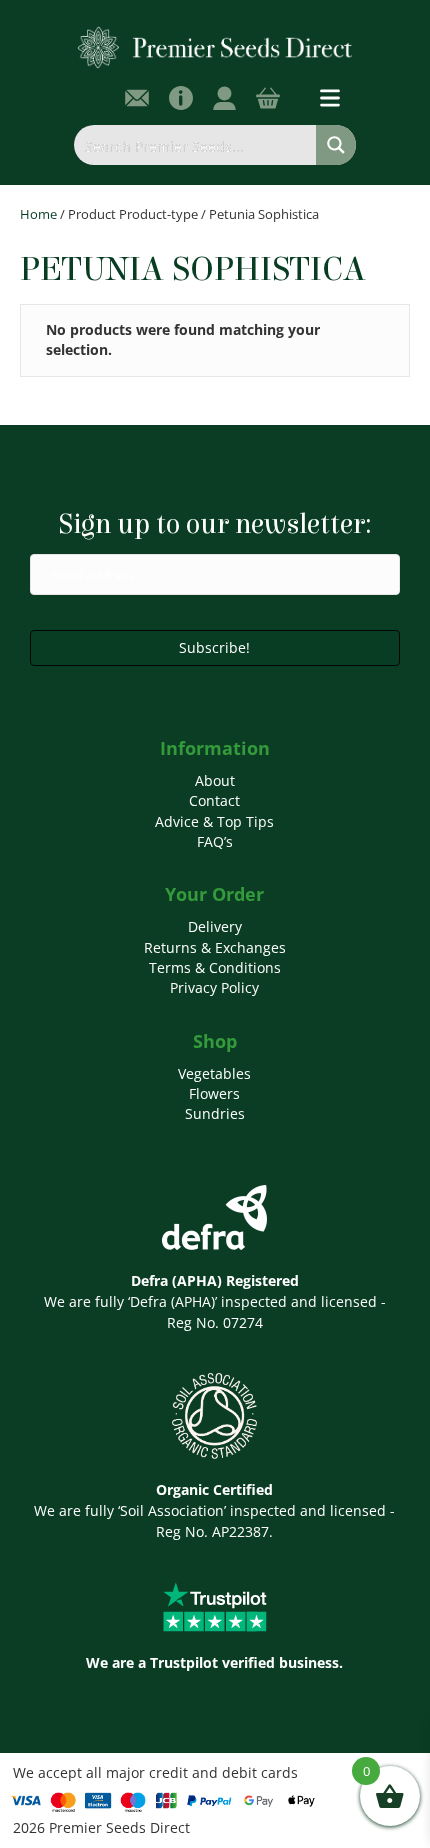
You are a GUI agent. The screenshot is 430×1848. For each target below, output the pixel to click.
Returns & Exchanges (215, 947)
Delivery (215, 926)
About (215, 780)
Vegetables (214, 1073)
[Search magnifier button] (336, 145)
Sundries (215, 1113)
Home (38, 214)
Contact (214, 800)
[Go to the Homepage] (215, 46)
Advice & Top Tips (214, 821)
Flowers (214, 1093)
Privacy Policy (214, 987)
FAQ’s (215, 841)
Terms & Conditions (215, 967)
